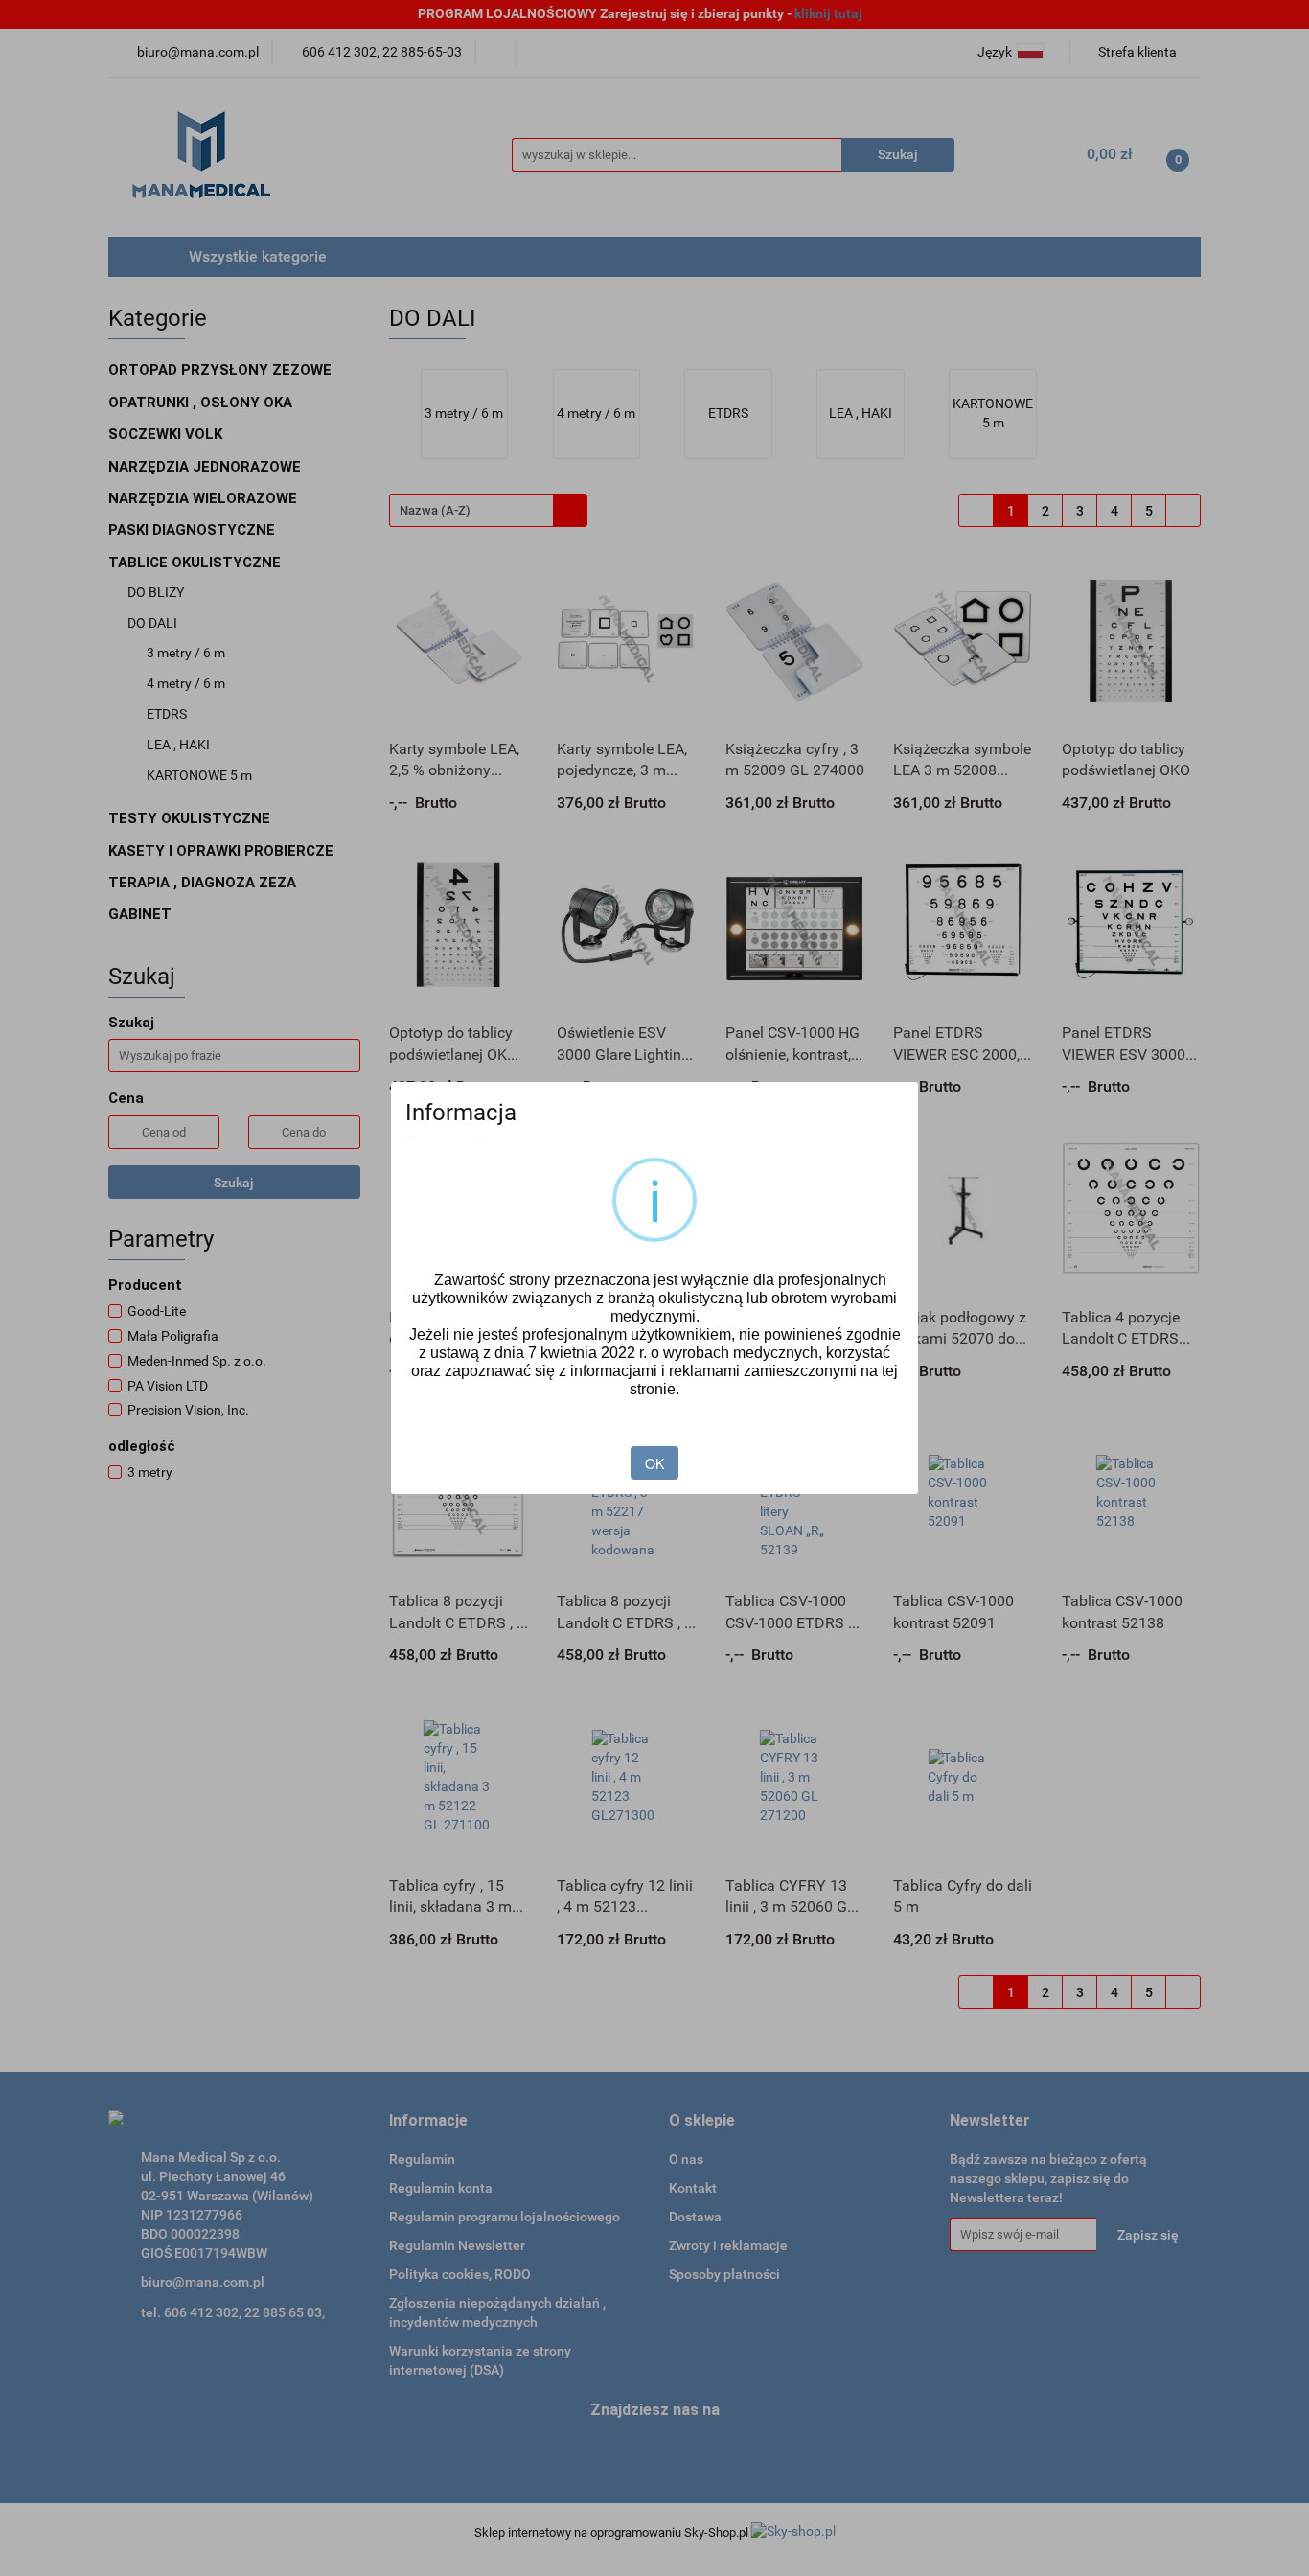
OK (654, 1463)
